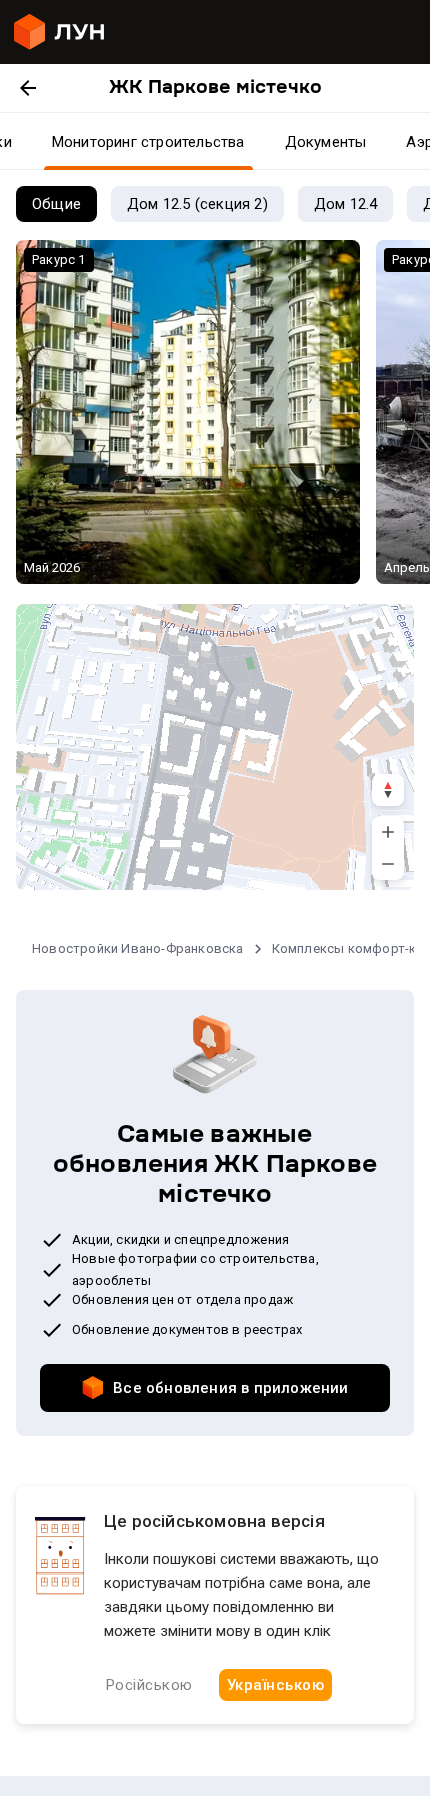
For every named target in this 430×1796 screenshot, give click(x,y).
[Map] (215, 747)
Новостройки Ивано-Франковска (138, 948)
